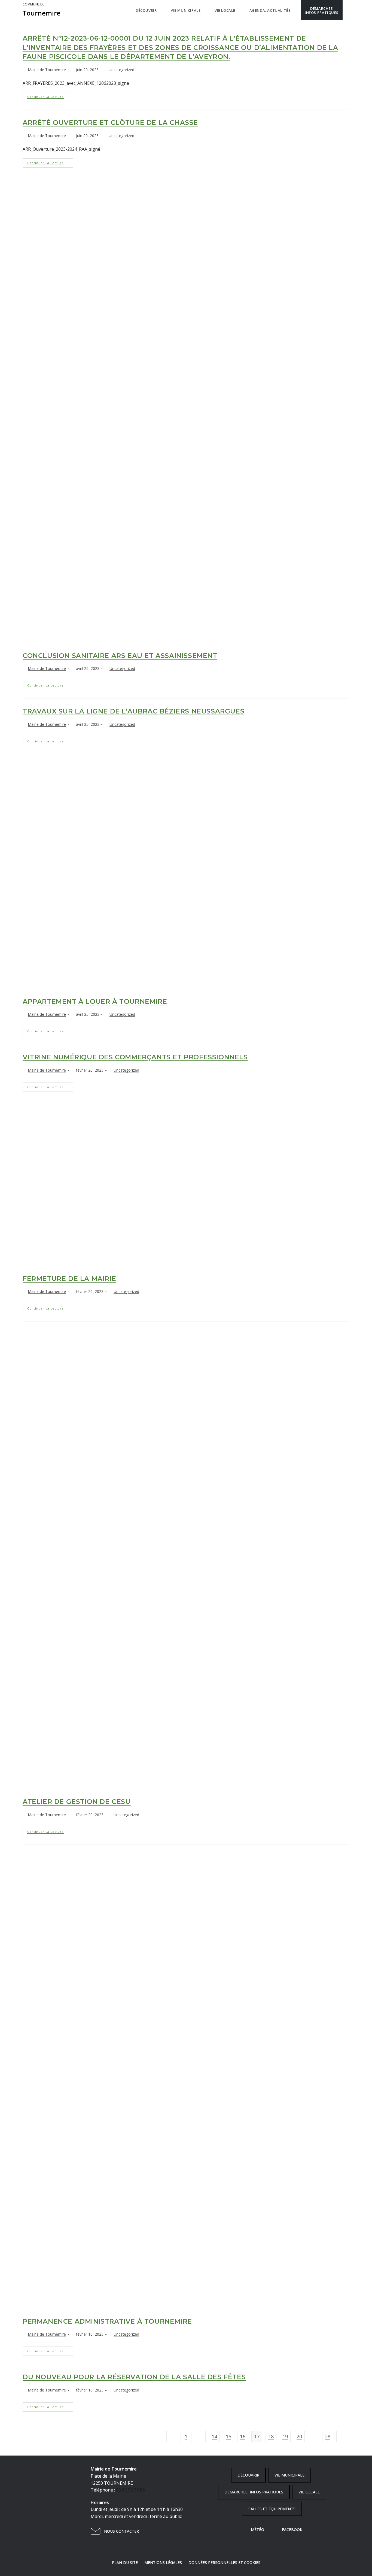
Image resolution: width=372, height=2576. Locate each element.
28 (328, 2436)
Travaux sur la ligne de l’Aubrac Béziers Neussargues (133, 711)
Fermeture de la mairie (69, 1279)
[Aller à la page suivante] (342, 2436)
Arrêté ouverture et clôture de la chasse (110, 123)
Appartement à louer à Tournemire (95, 1001)
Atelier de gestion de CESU (77, 1802)
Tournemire (42, 10)
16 (243, 2436)
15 (228, 2436)
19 (285, 2436)
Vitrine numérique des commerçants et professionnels (135, 1057)
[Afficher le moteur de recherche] (348, 10)
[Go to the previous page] (172, 2436)
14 (214, 2436)
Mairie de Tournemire (47, 70)
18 (271, 2436)
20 (299, 2436)
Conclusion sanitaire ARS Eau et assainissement (120, 656)
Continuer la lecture (50, 95)
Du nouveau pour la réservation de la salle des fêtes (134, 2377)
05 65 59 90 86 (130, 2490)
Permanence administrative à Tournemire (107, 2321)
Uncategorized (121, 70)
